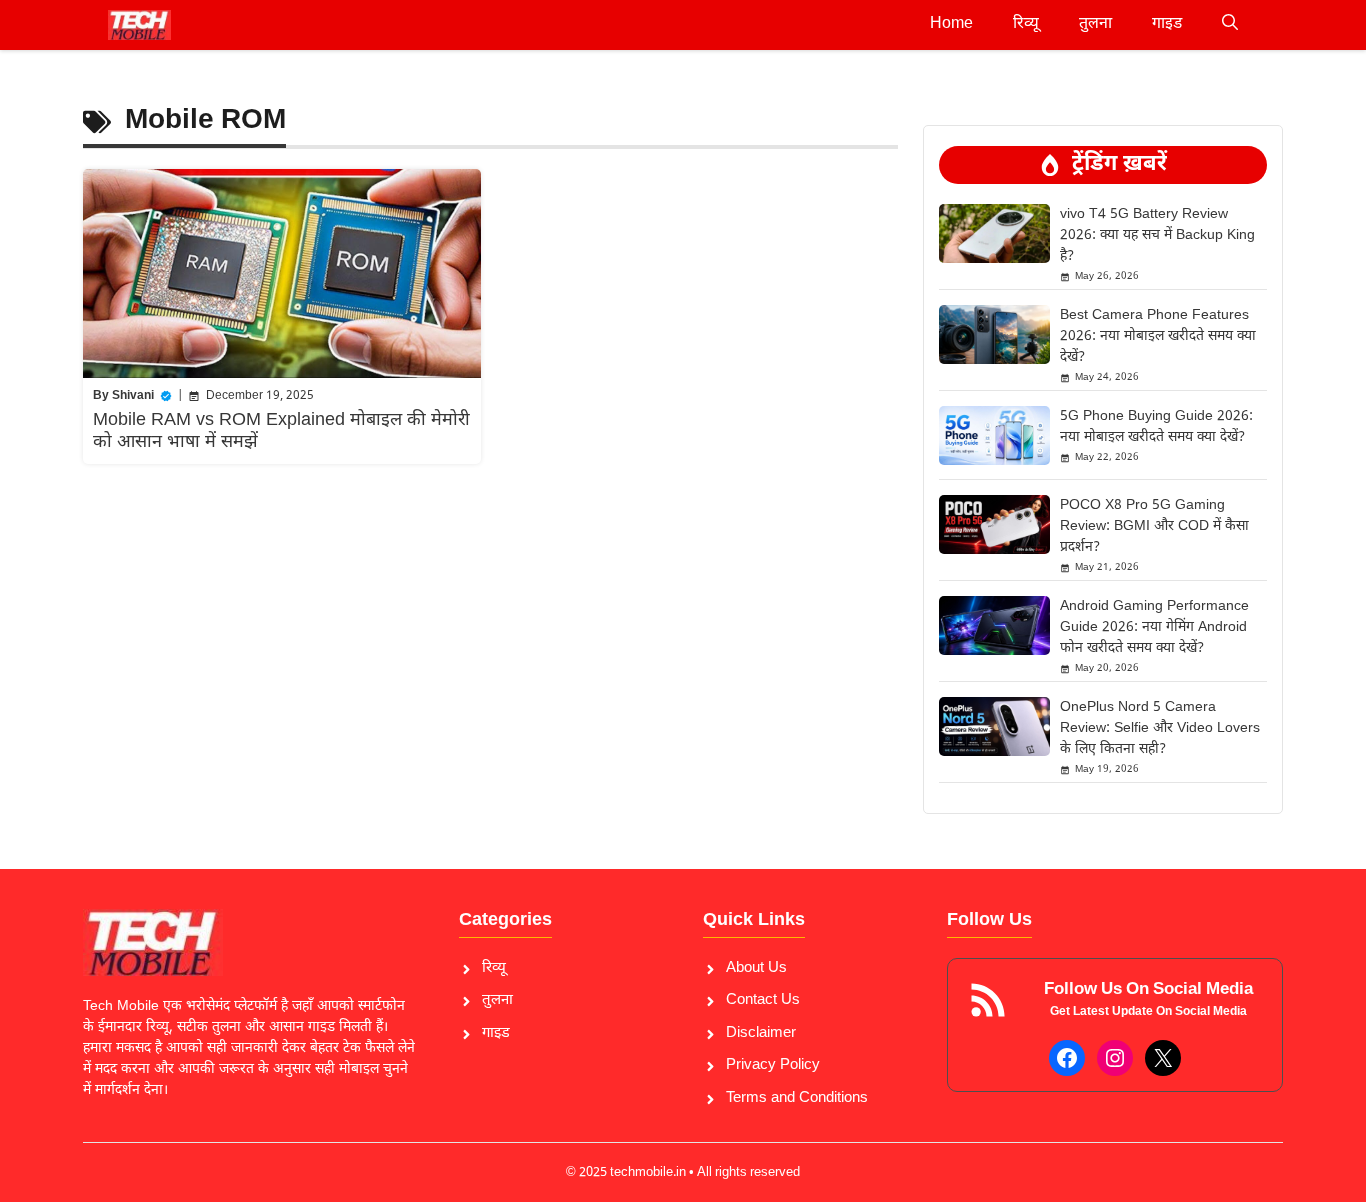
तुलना (1095, 24)
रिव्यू (1026, 24)
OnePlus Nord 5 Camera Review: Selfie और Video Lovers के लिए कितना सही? (1160, 728)
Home (951, 24)
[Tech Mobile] (139, 25)
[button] (1230, 25)
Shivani (133, 396)
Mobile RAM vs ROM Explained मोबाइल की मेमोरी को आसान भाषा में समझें (281, 431)
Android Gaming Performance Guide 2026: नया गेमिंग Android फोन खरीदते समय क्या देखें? (1154, 627)
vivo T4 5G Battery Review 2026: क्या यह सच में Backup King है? (1157, 235)
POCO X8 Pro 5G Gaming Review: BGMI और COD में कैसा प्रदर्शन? (1154, 526)
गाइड (1167, 24)
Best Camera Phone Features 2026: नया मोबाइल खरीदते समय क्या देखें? (1158, 336)
